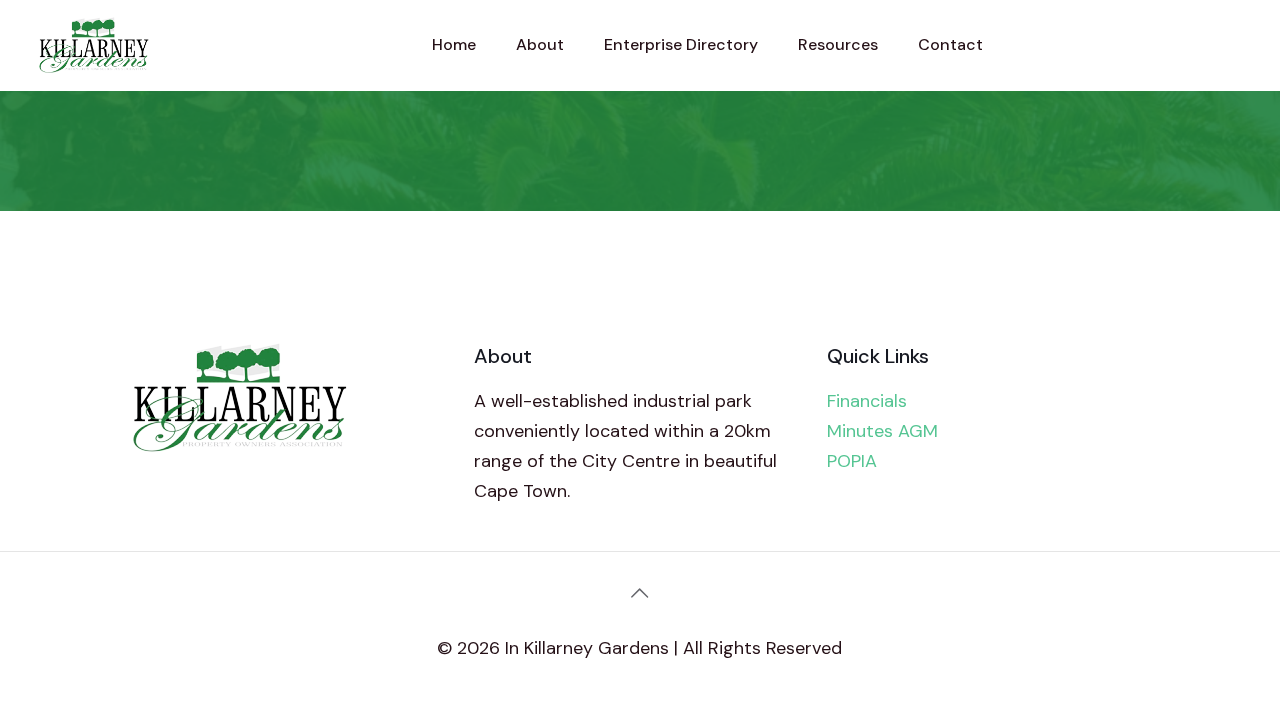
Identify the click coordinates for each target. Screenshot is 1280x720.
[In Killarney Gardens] (93, 45)
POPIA (852, 461)
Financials (867, 401)
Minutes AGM (882, 431)
